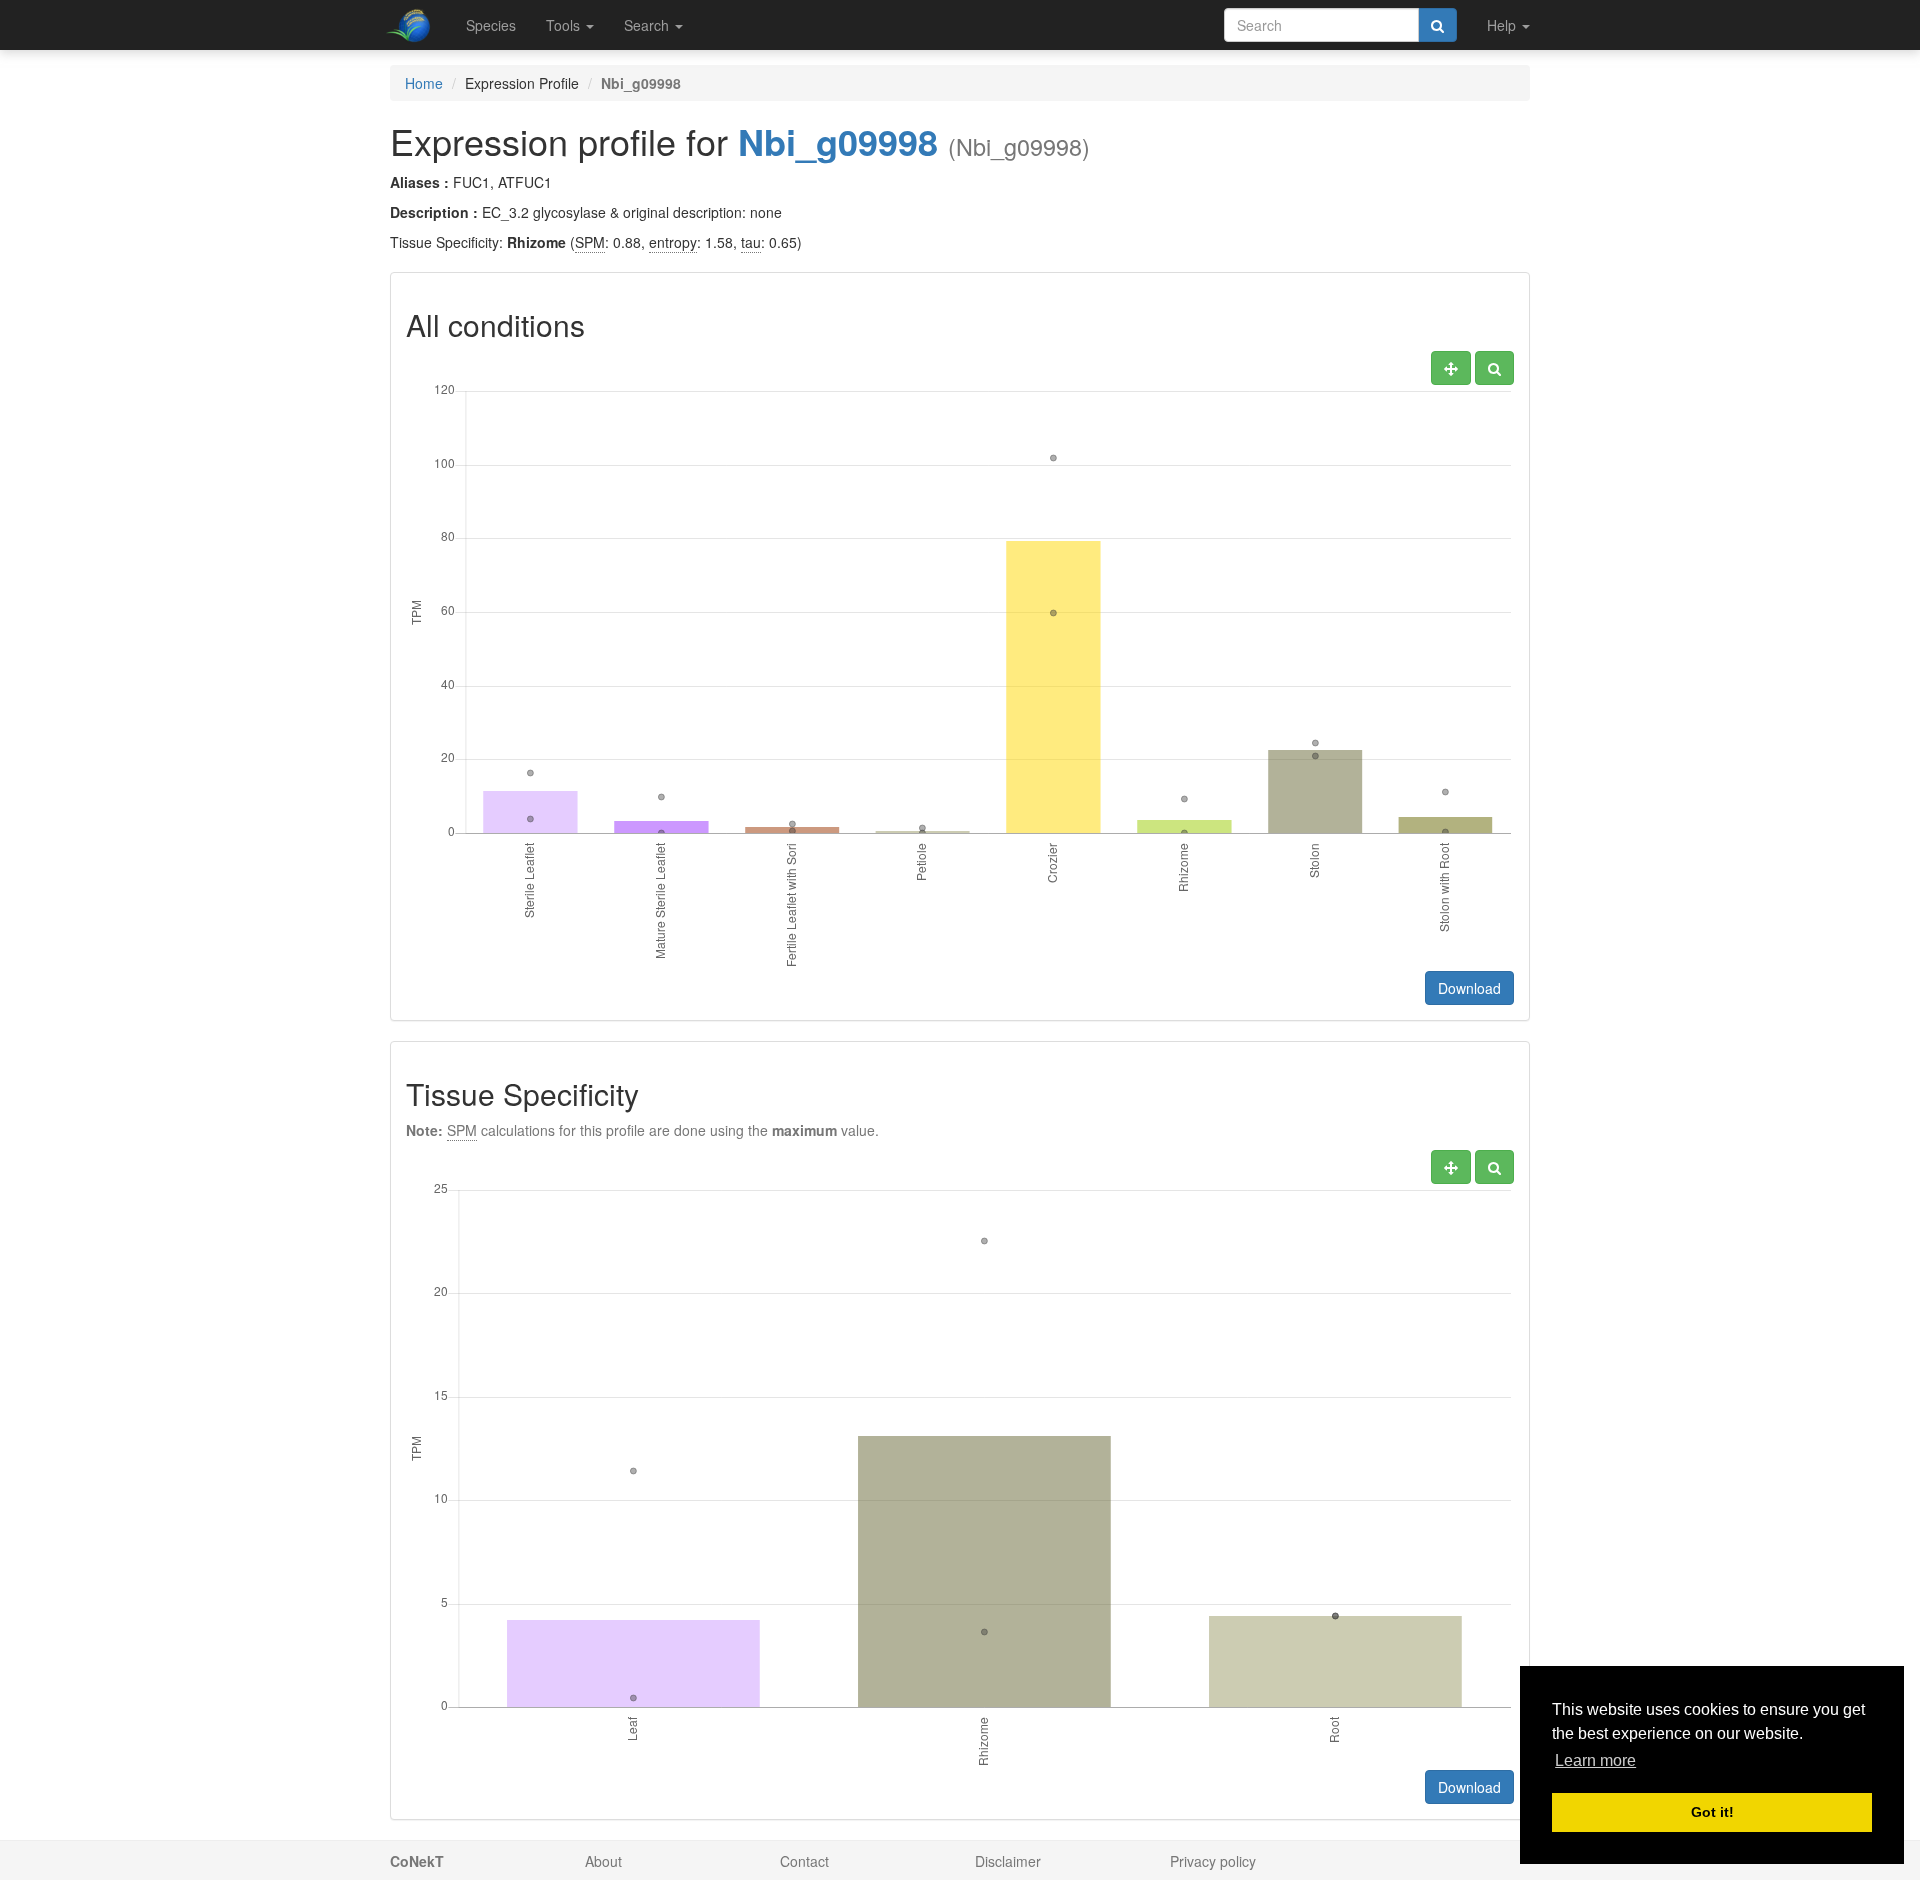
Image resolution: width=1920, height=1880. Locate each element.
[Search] (1437, 25)
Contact (804, 1861)
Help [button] (1503, 25)
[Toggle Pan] (1451, 368)
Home (424, 83)
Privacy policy (1213, 1861)
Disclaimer (1008, 1861)
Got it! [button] (1712, 1812)
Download (1469, 988)
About (603, 1861)
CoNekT (417, 1861)
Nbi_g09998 (838, 141)
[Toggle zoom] (1494, 368)
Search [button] (648, 25)
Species (491, 25)
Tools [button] (565, 25)
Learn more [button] (1595, 1760)
